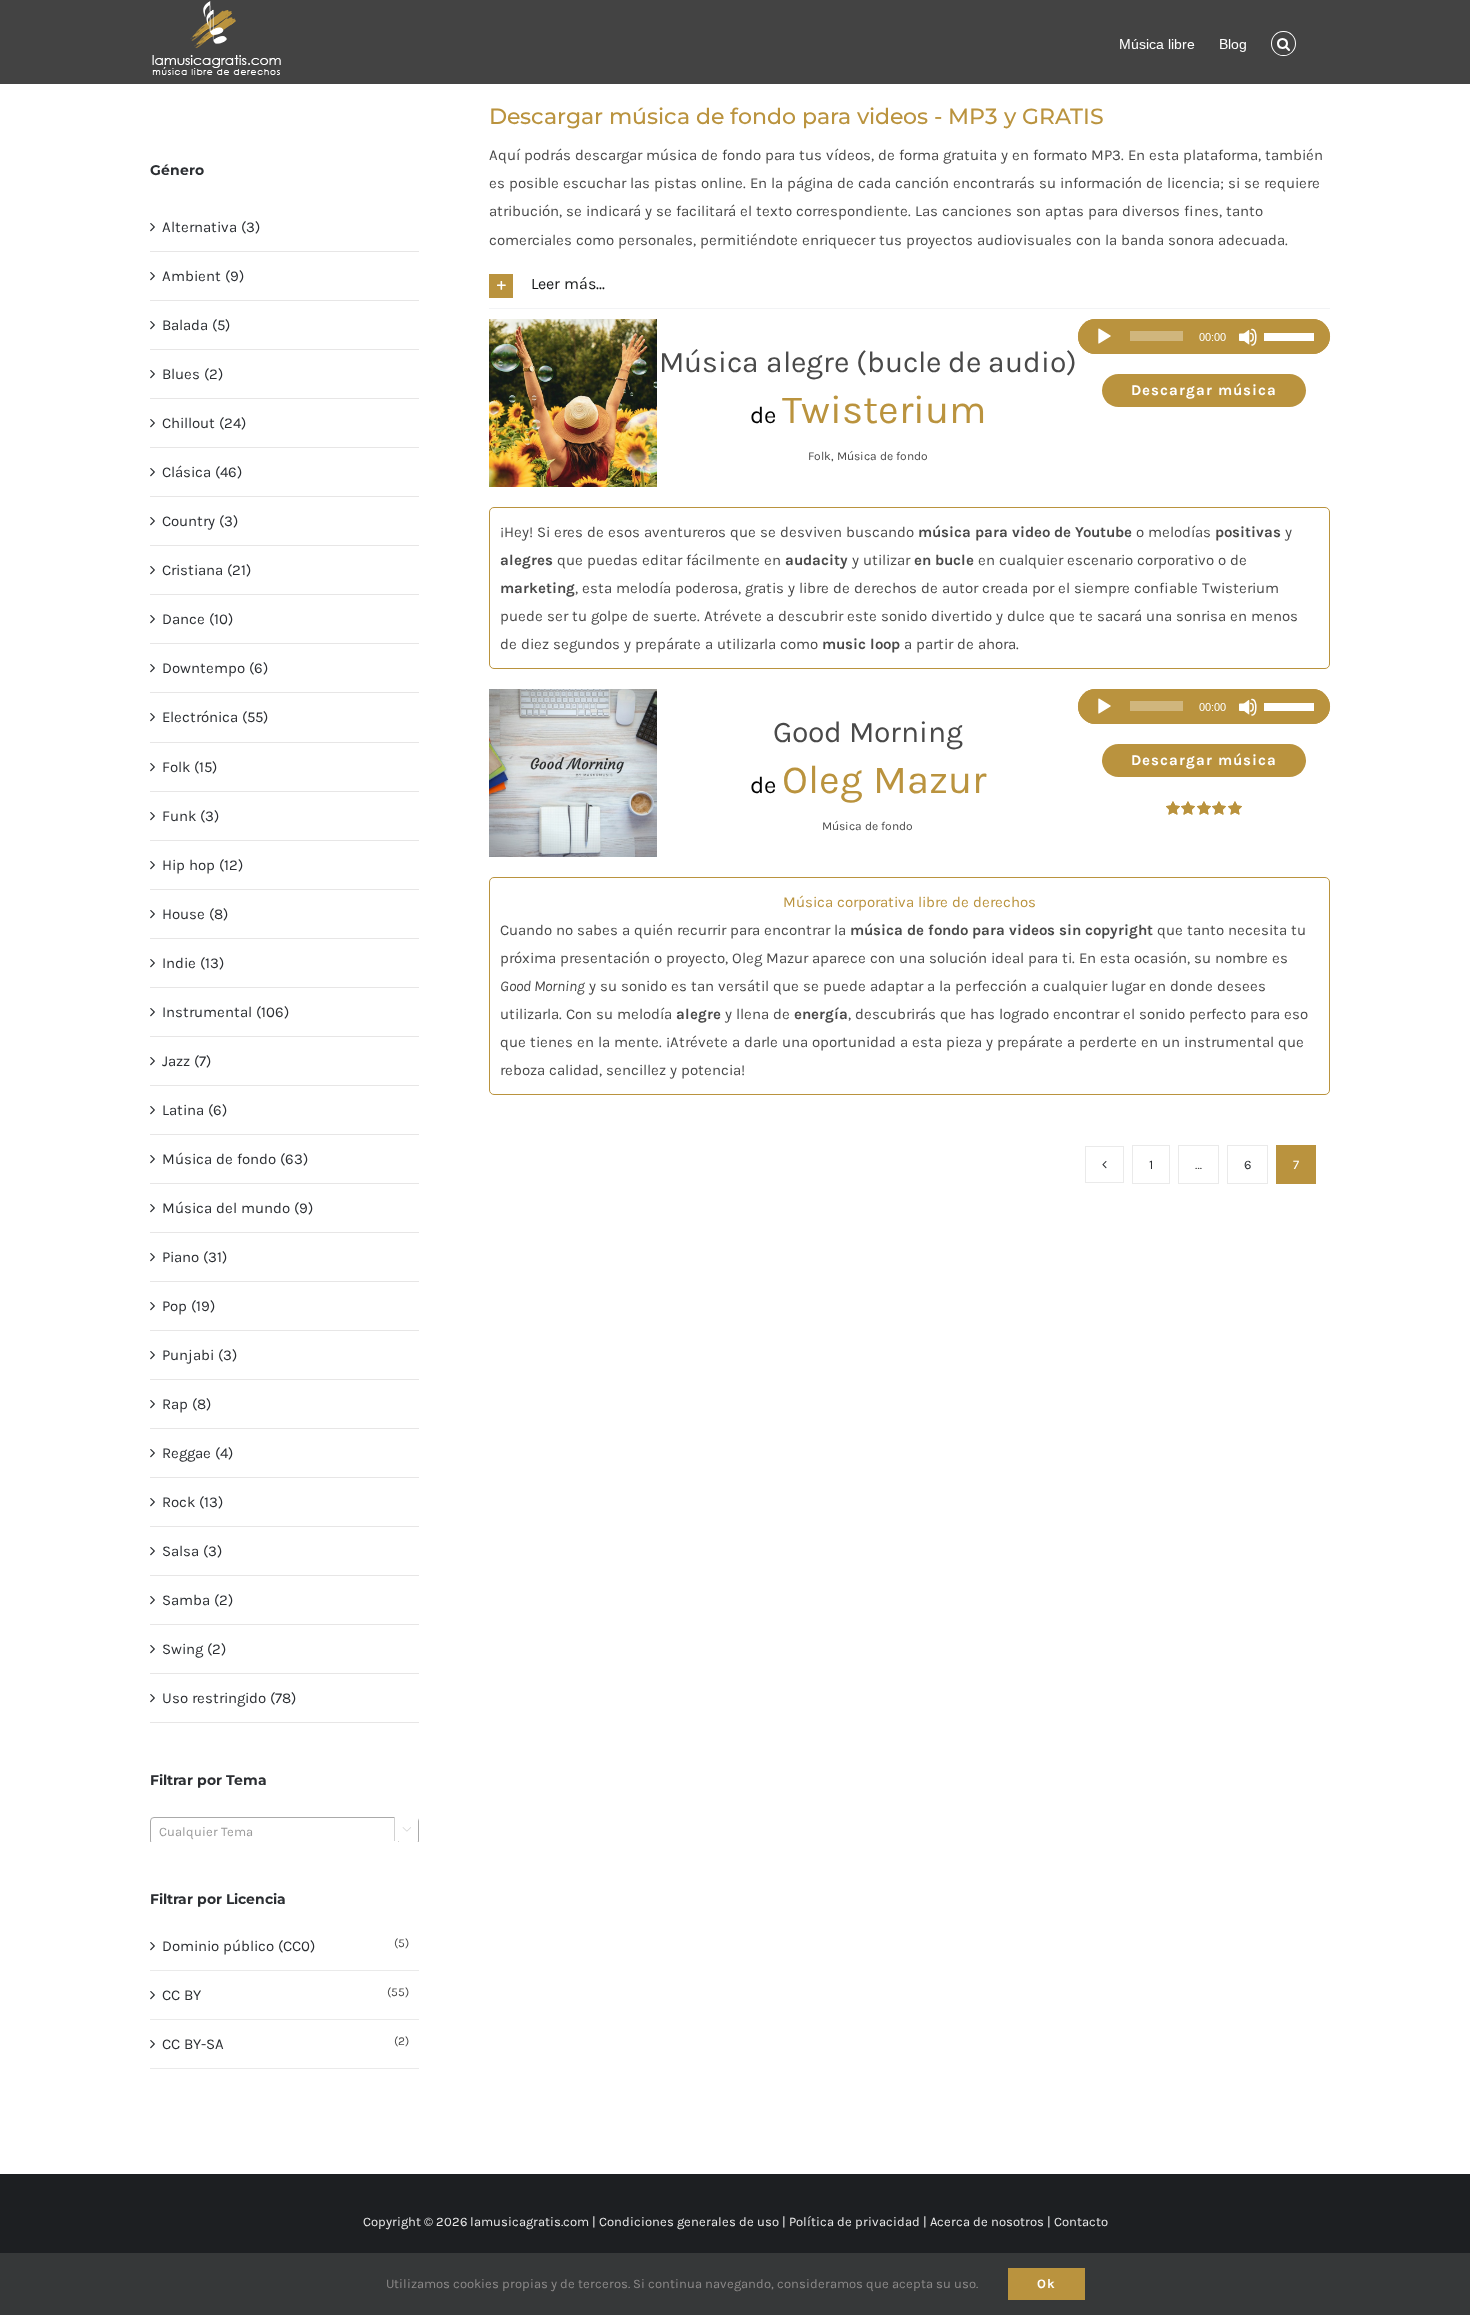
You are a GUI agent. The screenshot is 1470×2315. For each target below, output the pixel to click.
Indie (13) (193, 963)
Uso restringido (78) (229, 1698)
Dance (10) (197, 619)
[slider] (1292, 337)
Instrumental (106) (225, 1012)
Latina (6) (194, 1110)
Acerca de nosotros (987, 2221)
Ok (1046, 2283)
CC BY (181, 1995)
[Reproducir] (1104, 337)
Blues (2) (192, 374)
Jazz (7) (186, 1061)
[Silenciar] (1248, 337)
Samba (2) (197, 1600)
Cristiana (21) (206, 570)
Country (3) (200, 521)
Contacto (1081, 2221)
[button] (1283, 42)
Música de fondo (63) (235, 1159)
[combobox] (284, 1831)
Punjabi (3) (199, 1355)
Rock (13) (192, 1502)
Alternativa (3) (211, 227)
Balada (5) (196, 325)
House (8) (195, 914)
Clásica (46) (202, 472)
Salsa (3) (192, 1551)
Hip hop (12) (202, 865)
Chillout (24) (204, 423)
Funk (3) (190, 816)
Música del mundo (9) (237, 1208)
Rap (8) (186, 1404)
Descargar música (1204, 390)
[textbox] (284, 1832)
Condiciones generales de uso (689, 2221)
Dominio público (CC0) (238, 1946)
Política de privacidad (854, 2221)
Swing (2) (194, 1649)
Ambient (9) (203, 276)
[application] (1204, 336)
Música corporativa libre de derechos (909, 902)
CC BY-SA (193, 2044)
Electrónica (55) (215, 717)
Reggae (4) (197, 1453)
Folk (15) (189, 767)
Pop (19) (188, 1306)
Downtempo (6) (215, 668)
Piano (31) (194, 1257)
